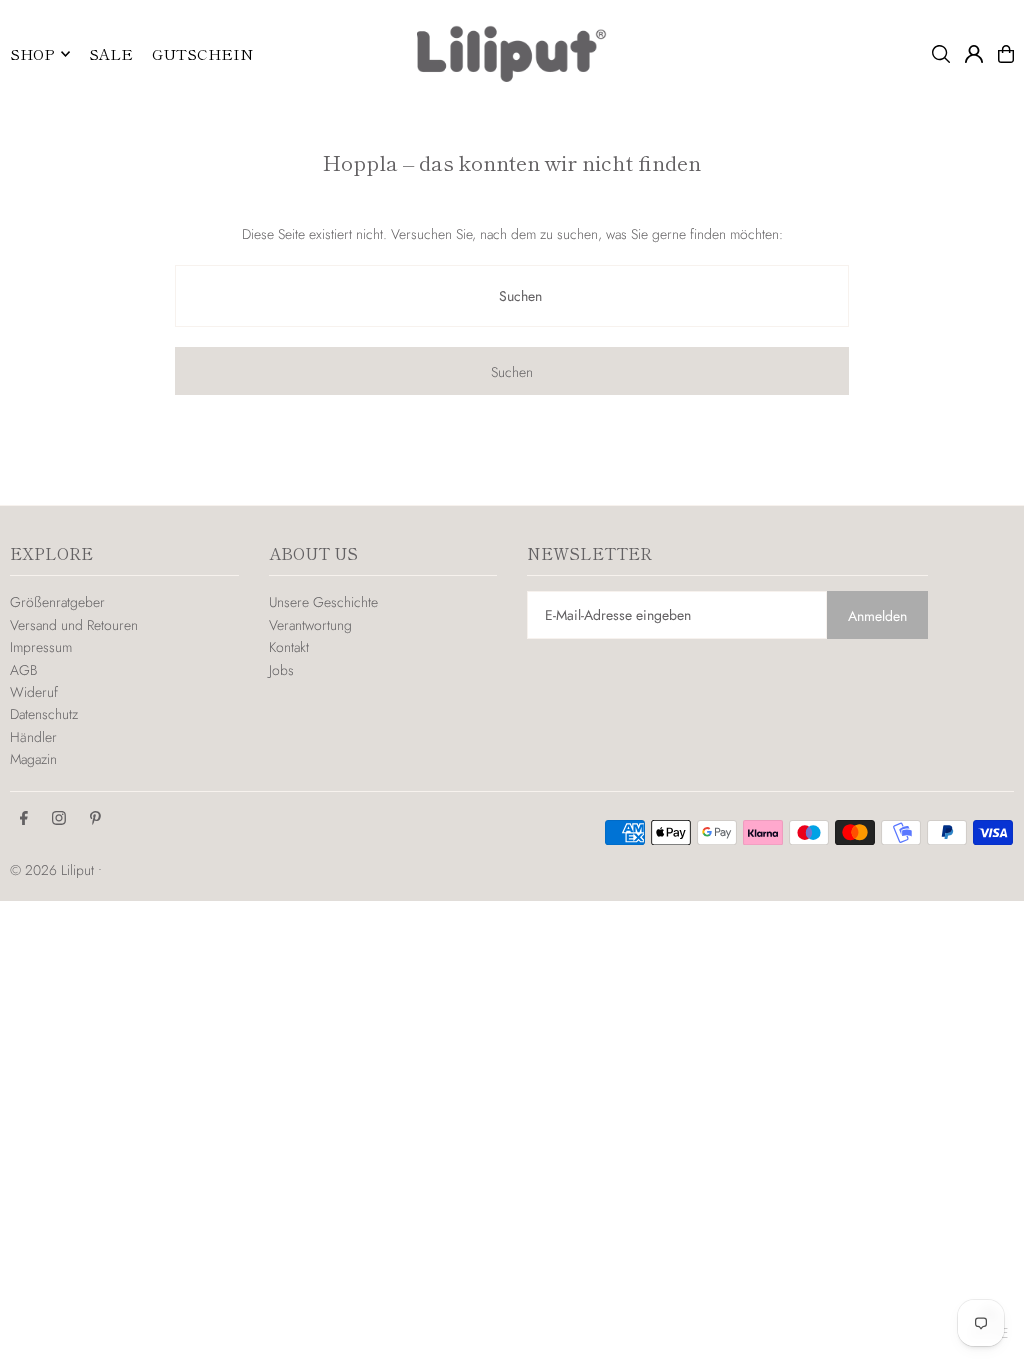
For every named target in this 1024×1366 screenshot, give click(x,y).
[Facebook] (24, 819)
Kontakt (289, 647)
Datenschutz (44, 714)
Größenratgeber (57, 602)
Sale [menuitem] (111, 53)
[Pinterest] (95, 819)
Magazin (33, 759)
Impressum (41, 647)
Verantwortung (310, 625)
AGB (23, 670)
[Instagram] (59, 819)
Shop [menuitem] (32, 53)
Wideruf (34, 692)
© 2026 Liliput (54, 870)
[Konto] (974, 54)
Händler (33, 737)
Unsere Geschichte (323, 602)
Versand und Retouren (74, 625)
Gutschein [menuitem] (202, 53)
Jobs (281, 670)
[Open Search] (941, 54)
